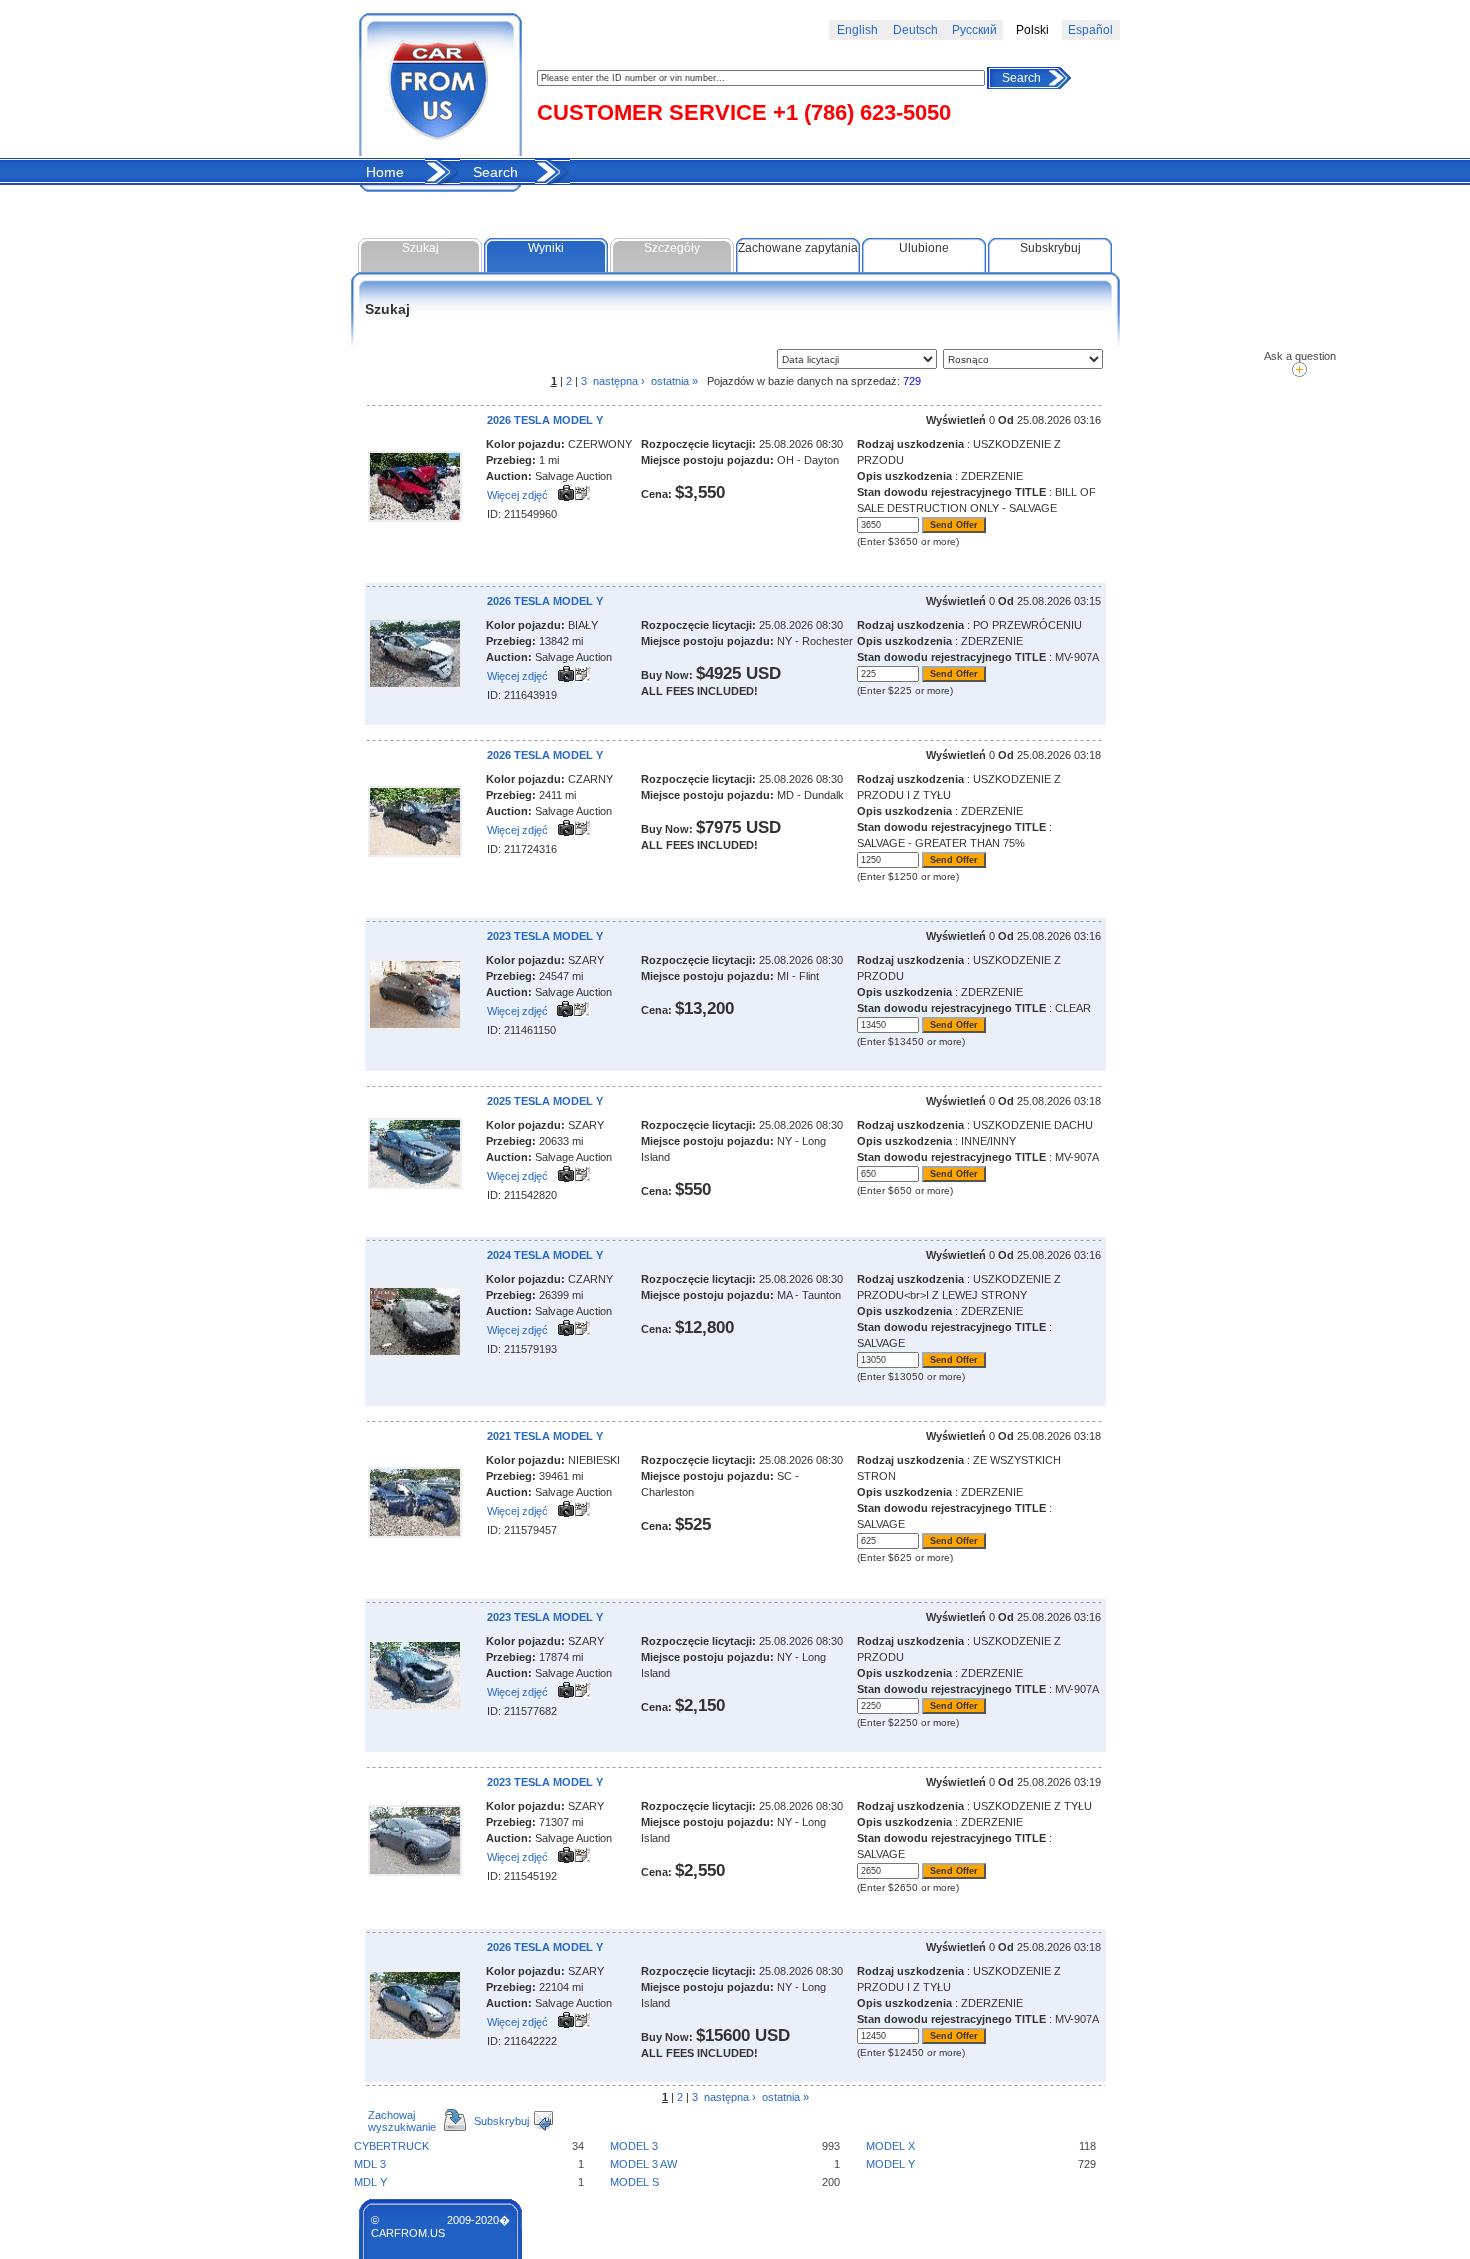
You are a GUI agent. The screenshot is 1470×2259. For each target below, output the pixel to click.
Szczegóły (672, 248)
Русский (974, 30)
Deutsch (915, 30)
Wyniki (546, 248)
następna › (619, 381)
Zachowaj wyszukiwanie (402, 2121)
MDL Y (370, 2182)
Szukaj (420, 248)
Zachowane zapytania (798, 248)
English (857, 30)
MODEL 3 (634, 2146)
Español (1090, 30)
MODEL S (634, 2182)
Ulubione (924, 248)
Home (385, 172)
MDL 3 (370, 2164)
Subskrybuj (1050, 248)
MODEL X (890, 2146)
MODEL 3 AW (643, 2164)
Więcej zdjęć (517, 495)
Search (1021, 78)
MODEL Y (890, 2164)
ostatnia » (674, 381)
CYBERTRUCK (391, 2146)
